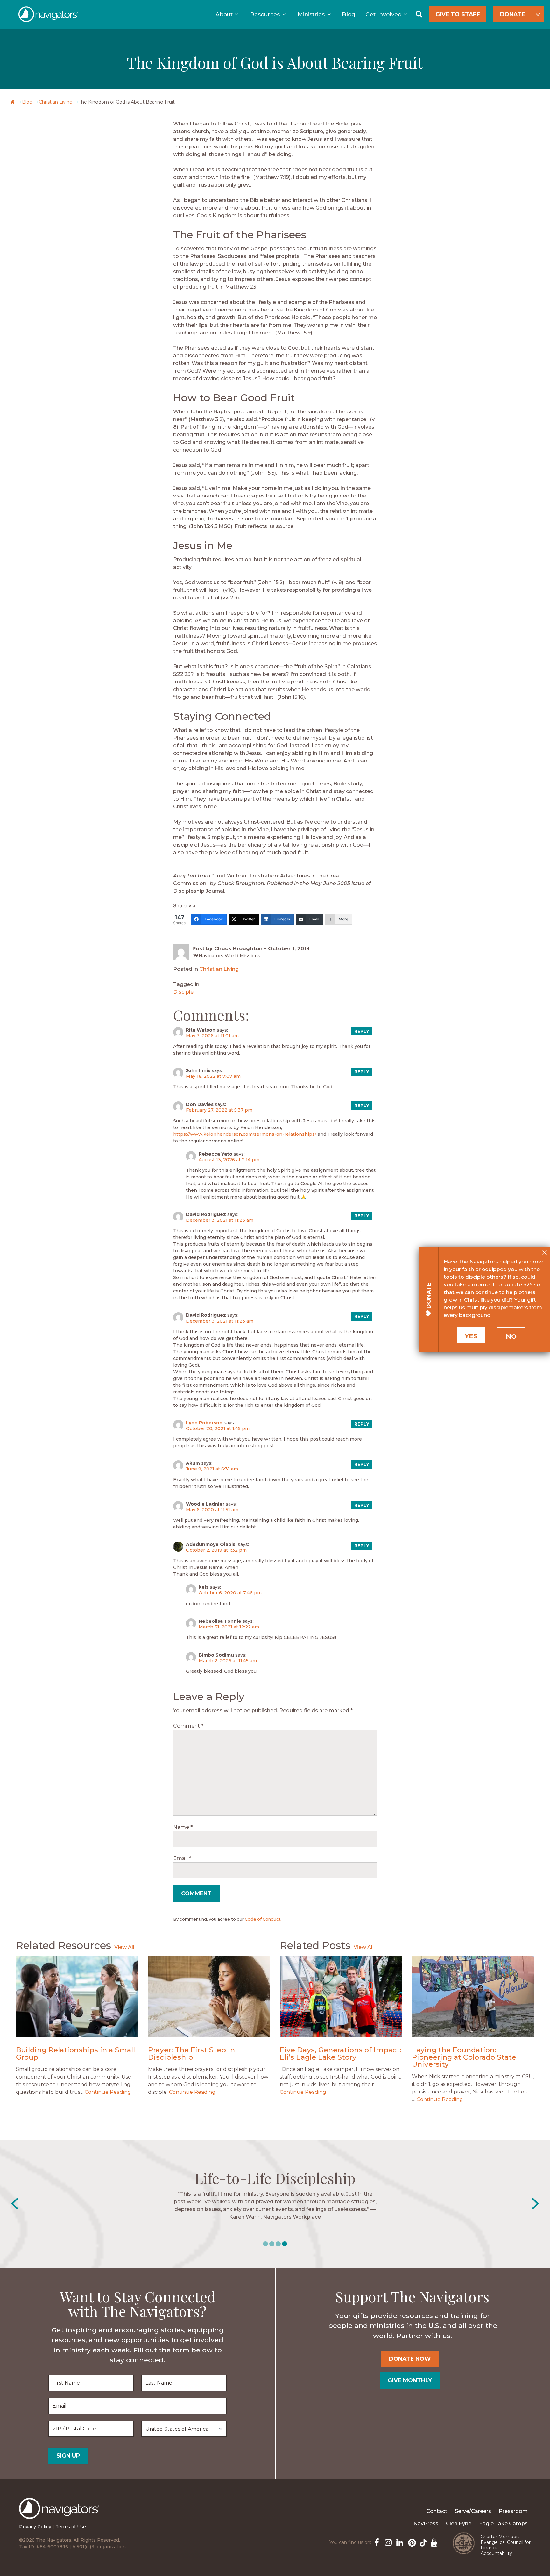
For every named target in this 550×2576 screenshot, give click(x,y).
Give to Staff (458, 14)
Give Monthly (410, 2380)
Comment (188, 1726)
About (224, 14)
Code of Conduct (263, 1919)
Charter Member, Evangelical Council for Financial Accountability (506, 2545)
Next (536, 2204)
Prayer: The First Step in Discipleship (191, 2054)
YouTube (434, 2542)
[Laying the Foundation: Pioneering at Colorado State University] (473, 1996)
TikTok (422, 2542)
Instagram (388, 2542)
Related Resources (63, 1945)
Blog (349, 14)
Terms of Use (71, 2527)
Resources (265, 14)
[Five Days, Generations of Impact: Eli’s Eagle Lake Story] (341, 1996)
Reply (362, 1031)
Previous (14, 2204)
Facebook (376, 2542)
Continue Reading (108, 2092)
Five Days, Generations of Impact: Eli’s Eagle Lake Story (341, 2054)
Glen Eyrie (459, 2524)
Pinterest (411, 2542)
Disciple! (184, 992)
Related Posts (315, 1945)
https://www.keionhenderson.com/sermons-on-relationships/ (245, 1134)
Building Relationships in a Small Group (75, 2054)
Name (183, 1827)
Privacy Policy (35, 2527)
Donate (512, 14)
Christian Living (56, 102)
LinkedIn (399, 2542)
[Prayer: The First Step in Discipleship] (209, 1996)
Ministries (311, 14)
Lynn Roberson (204, 1423)
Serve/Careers (473, 2511)
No (511, 1336)
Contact (437, 2511)
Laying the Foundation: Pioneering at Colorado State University (464, 2057)
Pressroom (513, 2511)
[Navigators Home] (61, 2514)
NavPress (426, 2524)
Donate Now (410, 2359)
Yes (471, 1336)
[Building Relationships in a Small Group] (77, 1996)
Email (182, 1858)
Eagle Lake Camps (503, 2524)
